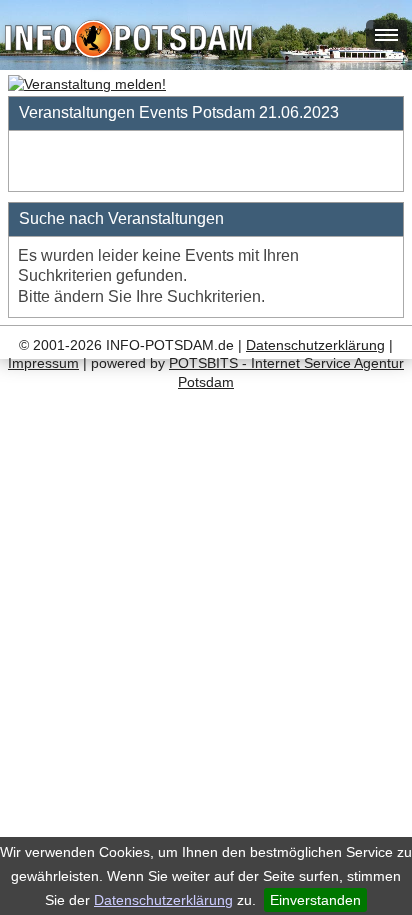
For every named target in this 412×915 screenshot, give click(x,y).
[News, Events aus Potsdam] (128, 41)
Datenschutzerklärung (163, 900)
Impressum (43, 363)
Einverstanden (315, 900)
